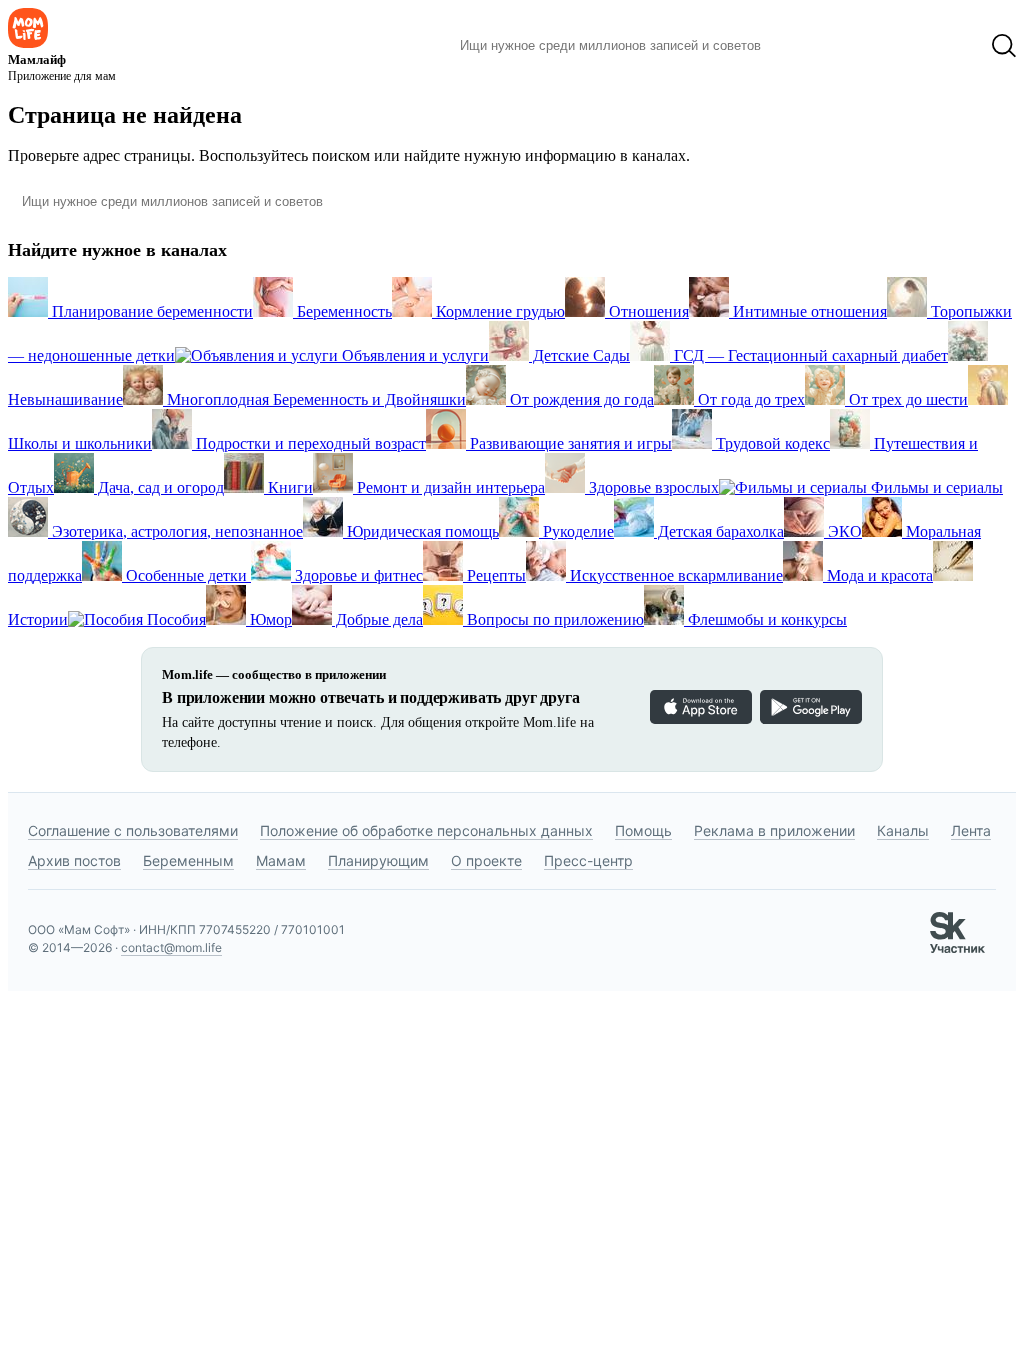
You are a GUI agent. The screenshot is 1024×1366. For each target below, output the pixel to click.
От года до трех (749, 399)
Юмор (269, 619)
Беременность (342, 311)
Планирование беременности (150, 311)
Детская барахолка (719, 531)
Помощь (643, 830)
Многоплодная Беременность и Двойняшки (314, 399)
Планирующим (378, 860)
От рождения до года (580, 399)
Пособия (174, 619)
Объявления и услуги (413, 355)
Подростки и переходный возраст (309, 443)
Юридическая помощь (421, 531)
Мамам (281, 860)
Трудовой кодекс (771, 443)
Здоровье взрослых (652, 487)
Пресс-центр (588, 860)
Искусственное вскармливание (674, 575)
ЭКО (843, 531)
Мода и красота (878, 575)
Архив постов (74, 860)
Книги (288, 487)
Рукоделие (576, 531)
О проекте (486, 860)
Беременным (188, 860)
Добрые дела (377, 619)
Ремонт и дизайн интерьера (449, 487)
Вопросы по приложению (553, 619)
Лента (971, 830)
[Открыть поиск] (1004, 46)
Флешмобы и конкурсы (765, 619)
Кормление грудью (498, 311)
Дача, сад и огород (159, 487)
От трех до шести (906, 399)
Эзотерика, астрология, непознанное (175, 531)
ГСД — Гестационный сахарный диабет (809, 355)
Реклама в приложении (774, 830)
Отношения (647, 311)
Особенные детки (186, 575)
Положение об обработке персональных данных (426, 830)
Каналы (903, 830)
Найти (806, 46)
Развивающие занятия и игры (569, 443)
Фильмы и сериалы (935, 487)
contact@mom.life (171, 947)
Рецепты (494, 575)
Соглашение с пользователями (133, 830)
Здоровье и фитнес (357, 575)
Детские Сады (579, 355)
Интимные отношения (808, 311)
